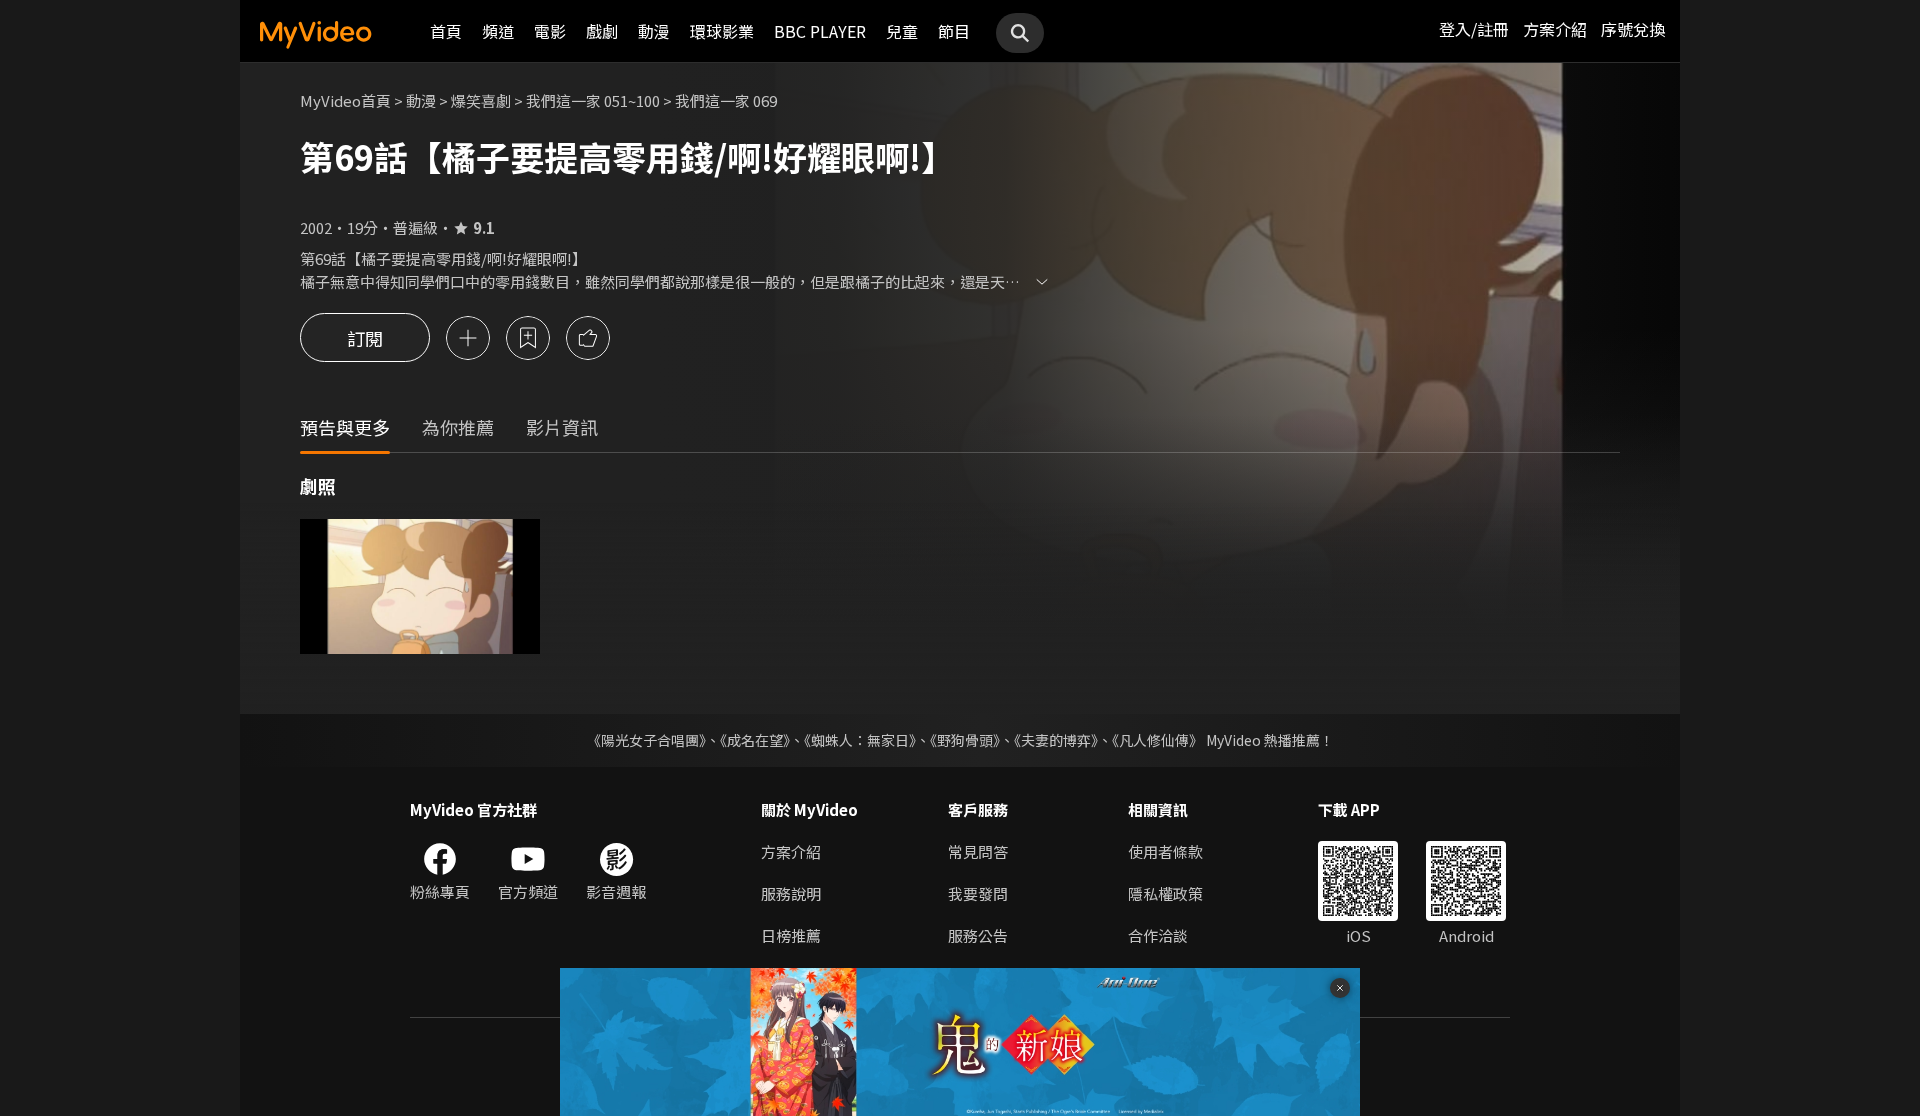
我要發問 (978, 893)
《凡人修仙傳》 (1157, 740)
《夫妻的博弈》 (1056, 740)
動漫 (654, 31)
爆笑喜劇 (481, 100)
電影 (550, 31)
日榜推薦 (791, 935)
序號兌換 (1633, 29)
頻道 (498, 31)
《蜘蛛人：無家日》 (860, 740)
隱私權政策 (1165, 893)
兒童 (902, 31)
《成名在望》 (755, 740)
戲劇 (602, 31)
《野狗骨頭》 (965, 740)
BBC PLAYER (820, 31)
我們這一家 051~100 (593, 100)
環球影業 (722, 31)
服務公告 (978, 935)
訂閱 (365, 338)
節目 (954, 31)
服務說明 (791, 893)
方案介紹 (1555, 29)
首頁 (446, 31)
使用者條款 (1165, 851)
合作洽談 (1158, 935)
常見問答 (978, 851)
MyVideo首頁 (345, 100)
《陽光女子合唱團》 (646, 740)
